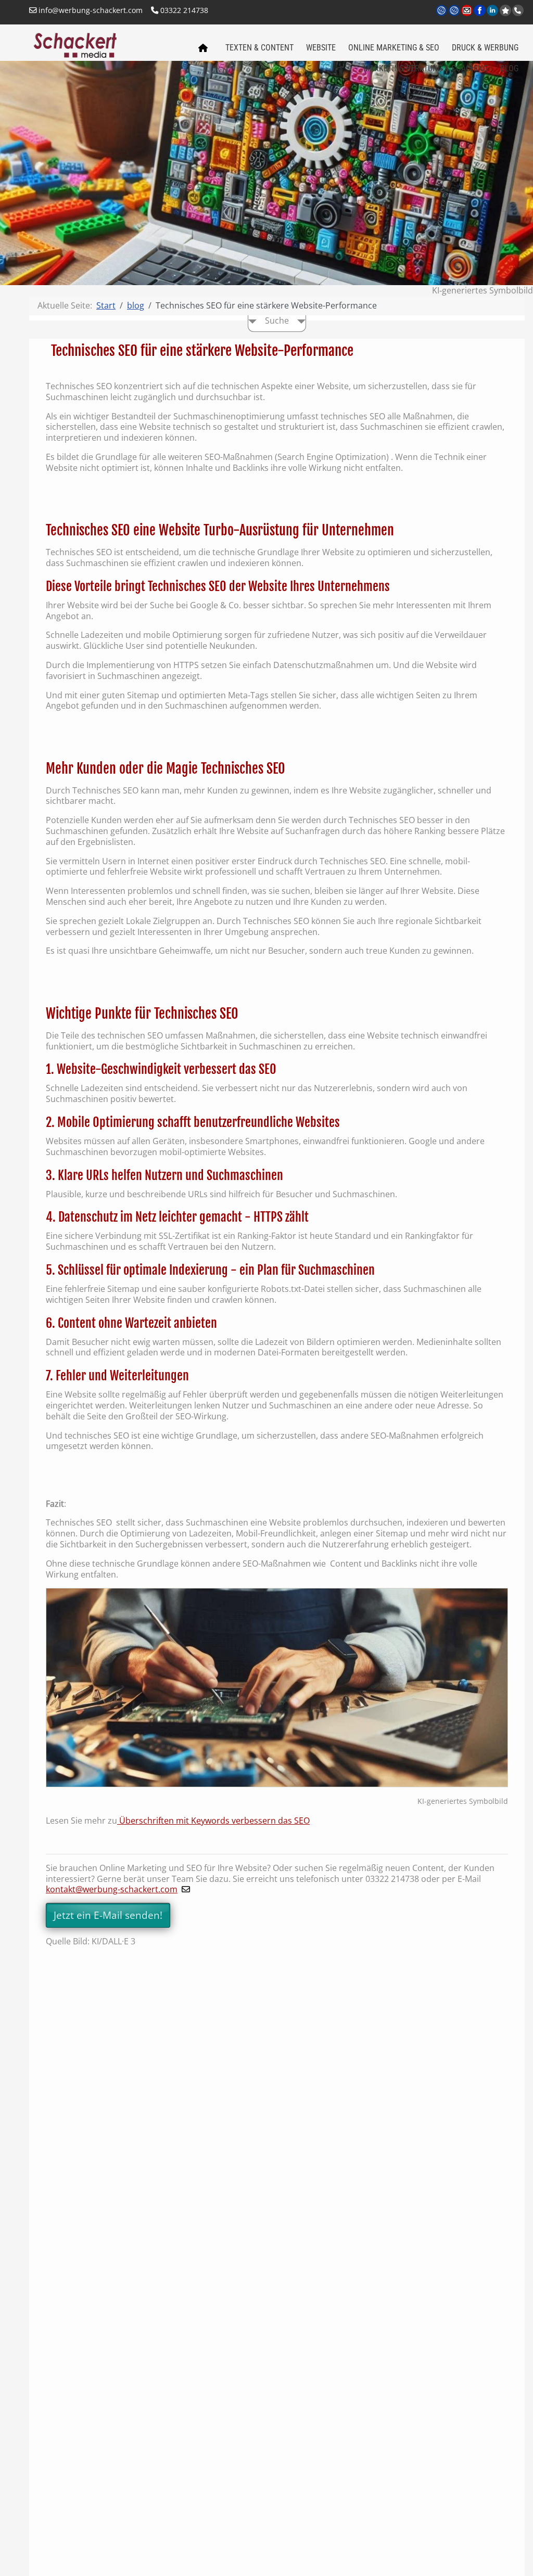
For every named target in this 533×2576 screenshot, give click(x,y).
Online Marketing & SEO (394, 48)
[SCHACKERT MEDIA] (107, 44)
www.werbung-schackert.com (442, 17)
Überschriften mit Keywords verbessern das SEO (213, 1821)
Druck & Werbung (485, 48)
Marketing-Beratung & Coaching (426, 68)
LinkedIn (493, 17)
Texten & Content (259, 48)
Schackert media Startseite (202, 48)
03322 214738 (183, 10)
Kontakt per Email (468, 17)
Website (321, 48)
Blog (509, 68)
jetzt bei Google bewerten (505, 10)
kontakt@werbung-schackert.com (112, 1889)
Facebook (480, 17)
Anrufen (518, 10)
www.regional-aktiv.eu (455, 17)
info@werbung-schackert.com (90, 10)
